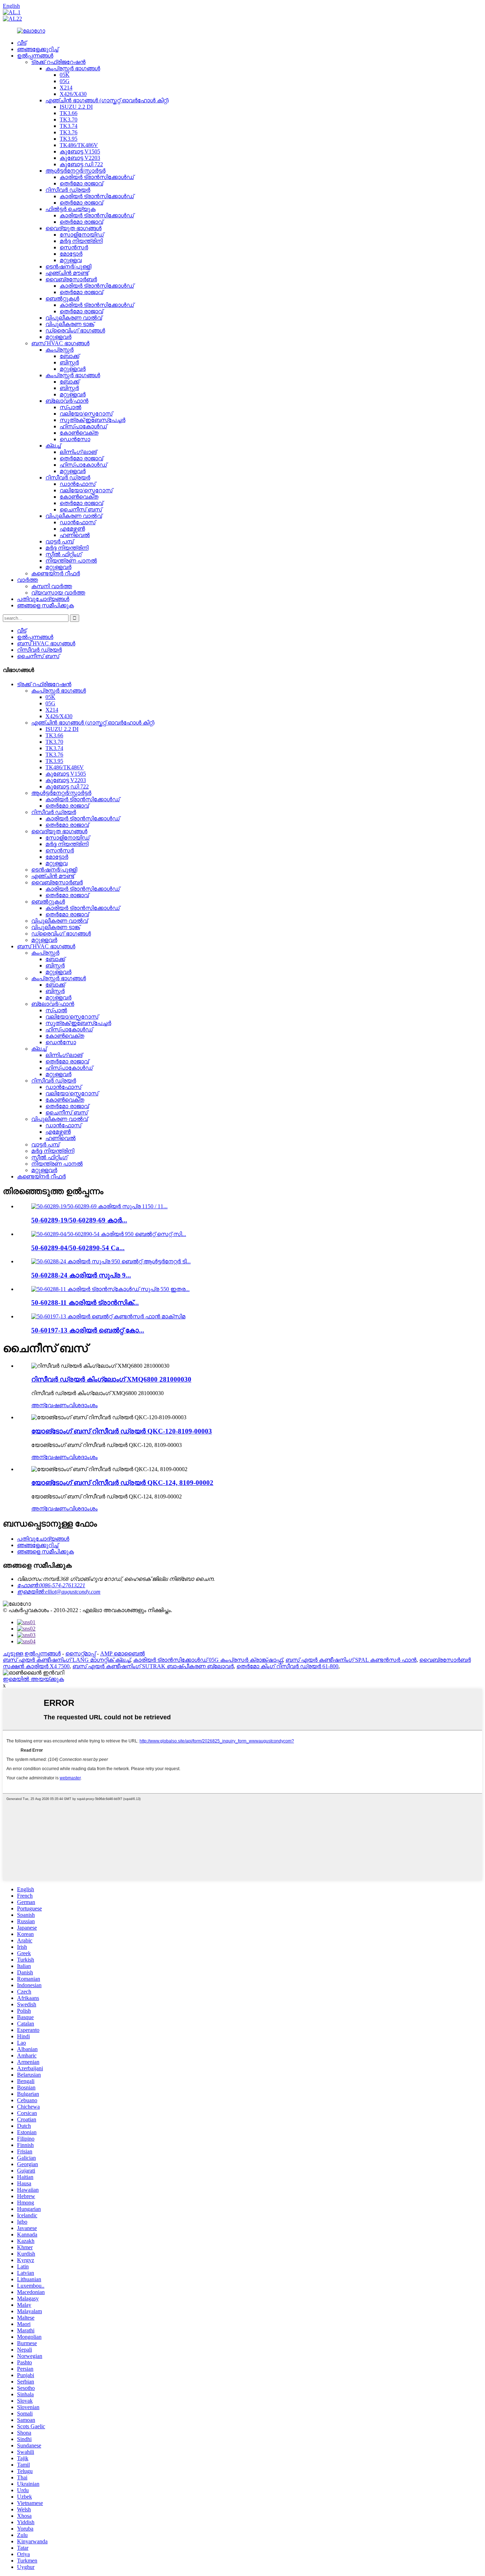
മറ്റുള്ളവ (71, 260)
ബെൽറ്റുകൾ (62, 299)
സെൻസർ (74, 247)
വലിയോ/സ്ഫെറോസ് (86, 414)
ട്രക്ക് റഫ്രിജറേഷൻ (58, 62)
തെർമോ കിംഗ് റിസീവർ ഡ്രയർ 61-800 (287, 1666)
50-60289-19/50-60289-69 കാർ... (79, 1220)
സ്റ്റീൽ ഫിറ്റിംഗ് (64, 554)
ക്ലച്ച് (53, 446)
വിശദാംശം (83, 1405)
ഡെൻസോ (75, 439)
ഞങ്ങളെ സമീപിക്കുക (45, 605)
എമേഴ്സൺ (72, 529)
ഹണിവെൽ (75, 535)
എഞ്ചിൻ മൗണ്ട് (67, 273)
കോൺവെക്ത (79, 433)
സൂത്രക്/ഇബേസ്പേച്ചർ (92, 420)
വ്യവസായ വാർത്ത (58, 593)
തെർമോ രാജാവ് (81, 183)
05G (65, 81)
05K (65, 75)
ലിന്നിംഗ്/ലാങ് (78, 452)
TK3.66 (69, 113)
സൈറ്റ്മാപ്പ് (80, 1653)
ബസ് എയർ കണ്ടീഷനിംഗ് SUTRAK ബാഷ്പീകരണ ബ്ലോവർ (153, 1666)
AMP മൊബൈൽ (122, 1653)
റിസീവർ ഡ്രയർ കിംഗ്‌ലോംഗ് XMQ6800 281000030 (111, 1379)
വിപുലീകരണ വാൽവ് (74, 318)
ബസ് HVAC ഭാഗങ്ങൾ (60, 343)
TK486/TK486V (79, 145)
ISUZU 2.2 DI (76, 107)
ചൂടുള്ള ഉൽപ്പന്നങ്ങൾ (32, 1653)
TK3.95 (69, 139)
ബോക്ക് (69, 356)
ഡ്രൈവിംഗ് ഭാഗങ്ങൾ (75, 330)
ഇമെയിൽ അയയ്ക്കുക (33, 1679)
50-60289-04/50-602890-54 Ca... (78, 1248)
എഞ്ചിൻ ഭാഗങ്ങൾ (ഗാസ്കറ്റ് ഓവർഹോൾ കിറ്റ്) (107, 100)
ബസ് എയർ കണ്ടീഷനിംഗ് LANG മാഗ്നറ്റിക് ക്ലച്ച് (67, 1660)
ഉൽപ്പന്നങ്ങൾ (35, 56)
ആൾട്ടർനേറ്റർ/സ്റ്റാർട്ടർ (75, 171)
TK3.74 (69, 126)
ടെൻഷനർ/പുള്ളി (68, 267)
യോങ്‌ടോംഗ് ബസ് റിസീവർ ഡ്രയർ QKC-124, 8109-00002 (122, 1483)
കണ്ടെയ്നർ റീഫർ (56, 573)
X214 (66, 88)
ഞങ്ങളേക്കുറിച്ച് (38, 49)
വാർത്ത (28, 580)
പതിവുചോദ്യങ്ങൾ (43, 599)
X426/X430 (73, 94)
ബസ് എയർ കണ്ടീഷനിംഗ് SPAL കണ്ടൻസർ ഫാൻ (351, 1660)
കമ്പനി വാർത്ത (52, 586)
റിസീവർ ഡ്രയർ (68, 190)
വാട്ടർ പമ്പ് (59, 541)
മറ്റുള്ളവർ (58, 337)
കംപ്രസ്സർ (59, 350)
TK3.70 (69, 120)
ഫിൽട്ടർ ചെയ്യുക (70, 209)
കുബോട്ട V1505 (80, 151)
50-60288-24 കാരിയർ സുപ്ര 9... (81, 1275)
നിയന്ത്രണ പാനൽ (71, 561)
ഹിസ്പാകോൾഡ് (83, 426)
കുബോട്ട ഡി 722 (81, 164)
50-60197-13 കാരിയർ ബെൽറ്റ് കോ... (88, 1330)
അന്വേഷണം (50, 1405)
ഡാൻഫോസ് (78, 484)
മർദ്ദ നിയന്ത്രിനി (81, 241)
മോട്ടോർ (71, 254)
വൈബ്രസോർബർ (71, 279)
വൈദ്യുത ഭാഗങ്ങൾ (73, 228)
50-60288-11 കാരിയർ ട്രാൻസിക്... (85, 1303)
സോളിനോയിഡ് (82, 235)
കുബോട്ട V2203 (80, 158)
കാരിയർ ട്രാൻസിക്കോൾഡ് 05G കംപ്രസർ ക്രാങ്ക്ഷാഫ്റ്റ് (208, 1660)
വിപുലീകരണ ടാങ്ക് (70, 324)
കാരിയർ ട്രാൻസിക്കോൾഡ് (97, 177)
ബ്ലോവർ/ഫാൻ (67, 401)
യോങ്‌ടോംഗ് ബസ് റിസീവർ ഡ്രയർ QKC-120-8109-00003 (122, 1431)
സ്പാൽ (70, 407)
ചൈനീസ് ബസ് (81, 509)
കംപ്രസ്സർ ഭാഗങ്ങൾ (73, 68)
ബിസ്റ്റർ (69, 362)
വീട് (22, 43)
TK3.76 (69, 132)
